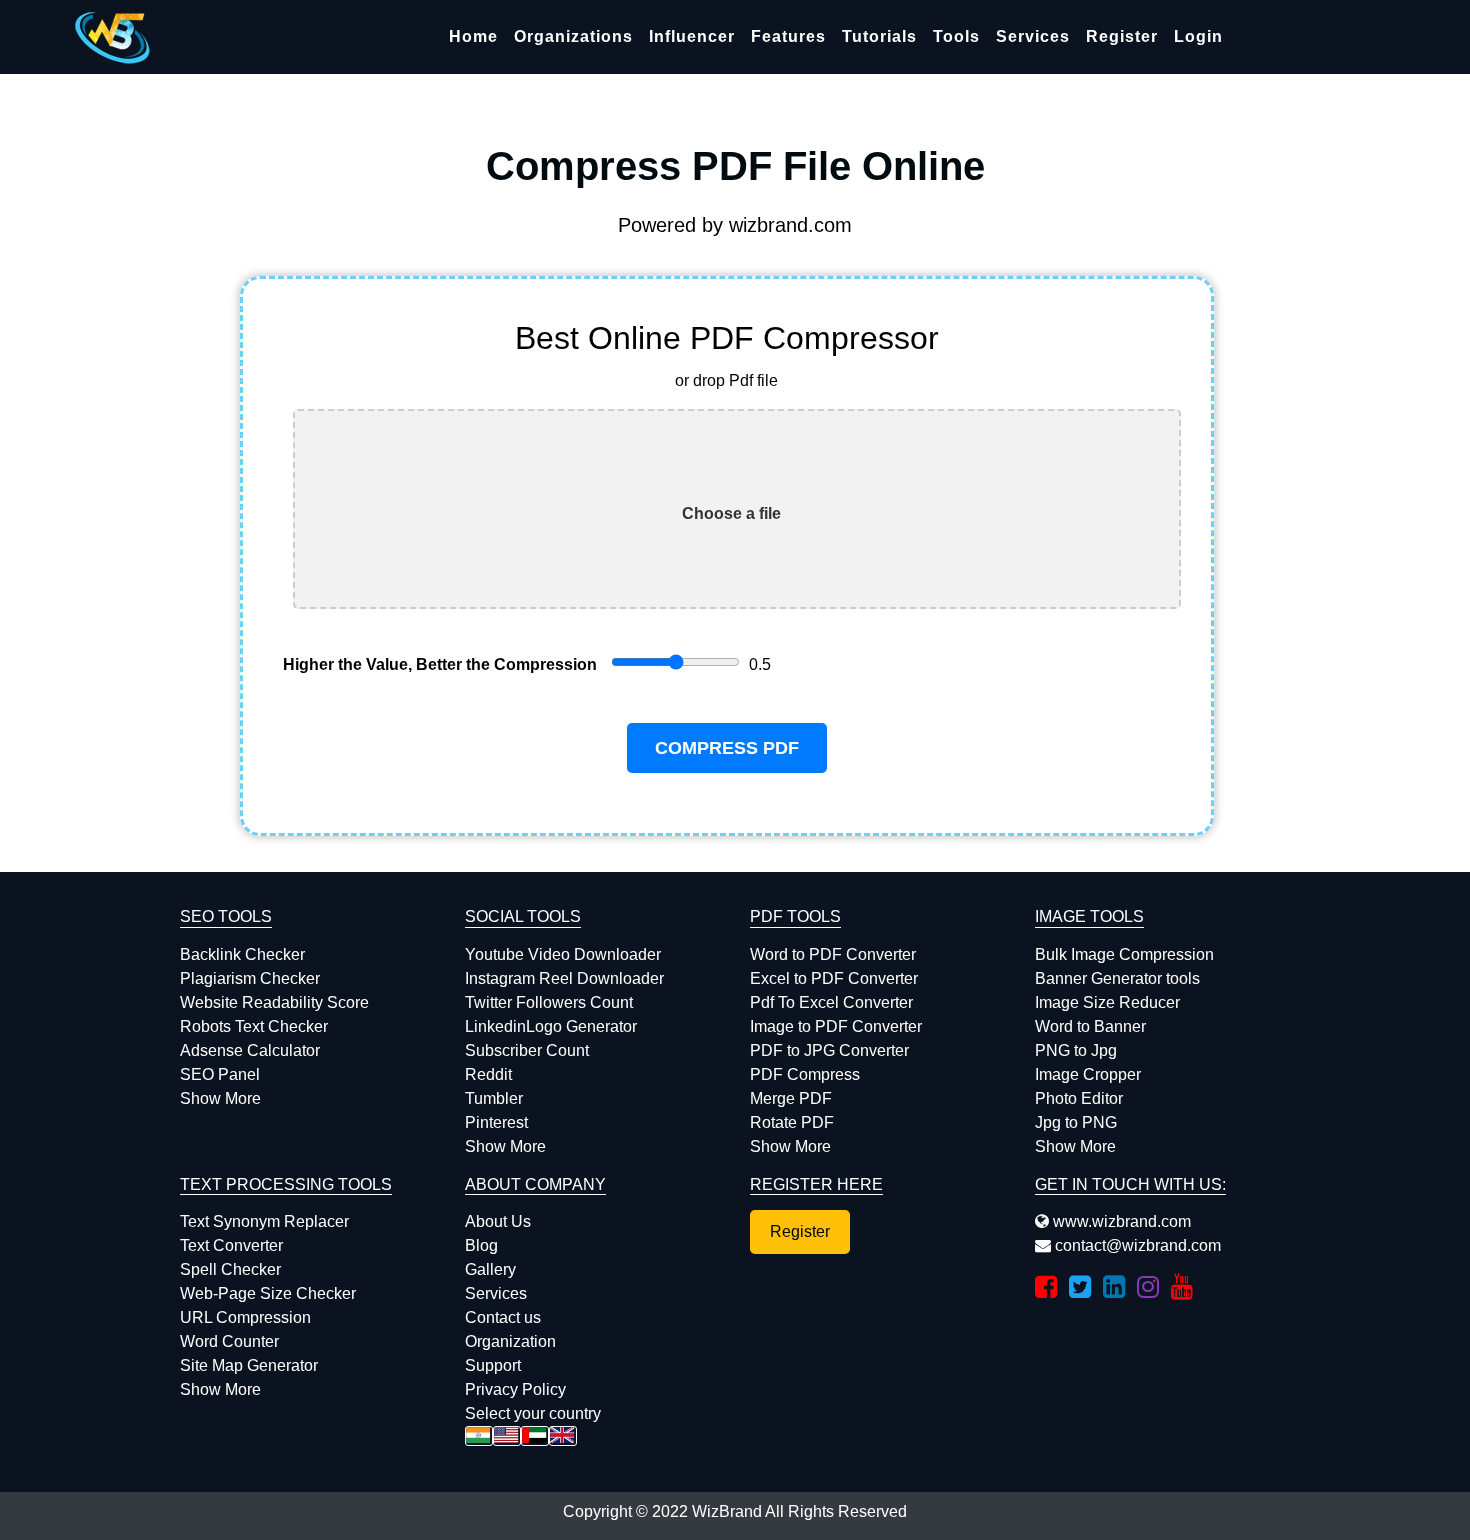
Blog (481, 1245)
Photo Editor (1079, 1098)
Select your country (533, 1413)
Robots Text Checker (254, 1026)
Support (493, 1365)
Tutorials (879, 36)
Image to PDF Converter (836, 1026)
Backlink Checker (242, 954)
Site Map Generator (249, 1365)
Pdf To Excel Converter (831, 1002)
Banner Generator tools (1117, 978)
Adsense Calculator (250, 1050)
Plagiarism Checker (250, 978)
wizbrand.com (790, 225)
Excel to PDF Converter (834, 978)
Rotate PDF (792, 1122)
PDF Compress (805, 1074)
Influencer (692, 36)
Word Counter (229, 1341)
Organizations (573, 36)
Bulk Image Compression (1124, 954)
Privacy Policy (515, 1389)
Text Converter (231, 1245)
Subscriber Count (527, 1050)
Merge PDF (791, 1098)
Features (788, 36)
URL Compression (245, 1317)
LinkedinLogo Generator (551, 1026)
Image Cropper (1088, 1074)
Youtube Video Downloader (563, 954)
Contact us (503, 1317)
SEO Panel (220, 1074)
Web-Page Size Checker (268, 1293)
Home (473, 36)
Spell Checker (230, 1269)
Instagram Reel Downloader (564, 978)
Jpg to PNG (1076, 1122)
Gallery (490, 1269)
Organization (510, 1341)
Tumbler (494, 1098)
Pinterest (496, 1122)
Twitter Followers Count (549, 1002)
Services (1033, 36)
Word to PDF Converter (833, 954)
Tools (956, 36)
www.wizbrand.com (1120, 1221)
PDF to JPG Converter (829, 1050)
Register (1122, 36)
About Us (498, 1221)
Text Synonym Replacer (264, 1221)
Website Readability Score (274, 1002)
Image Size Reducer (1107, 1002)
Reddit (488, 1074)
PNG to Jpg (1076, 1050)
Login (1198, 36)
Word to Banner (1090, 1026)
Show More (220, 1098)
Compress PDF (727, 748)
